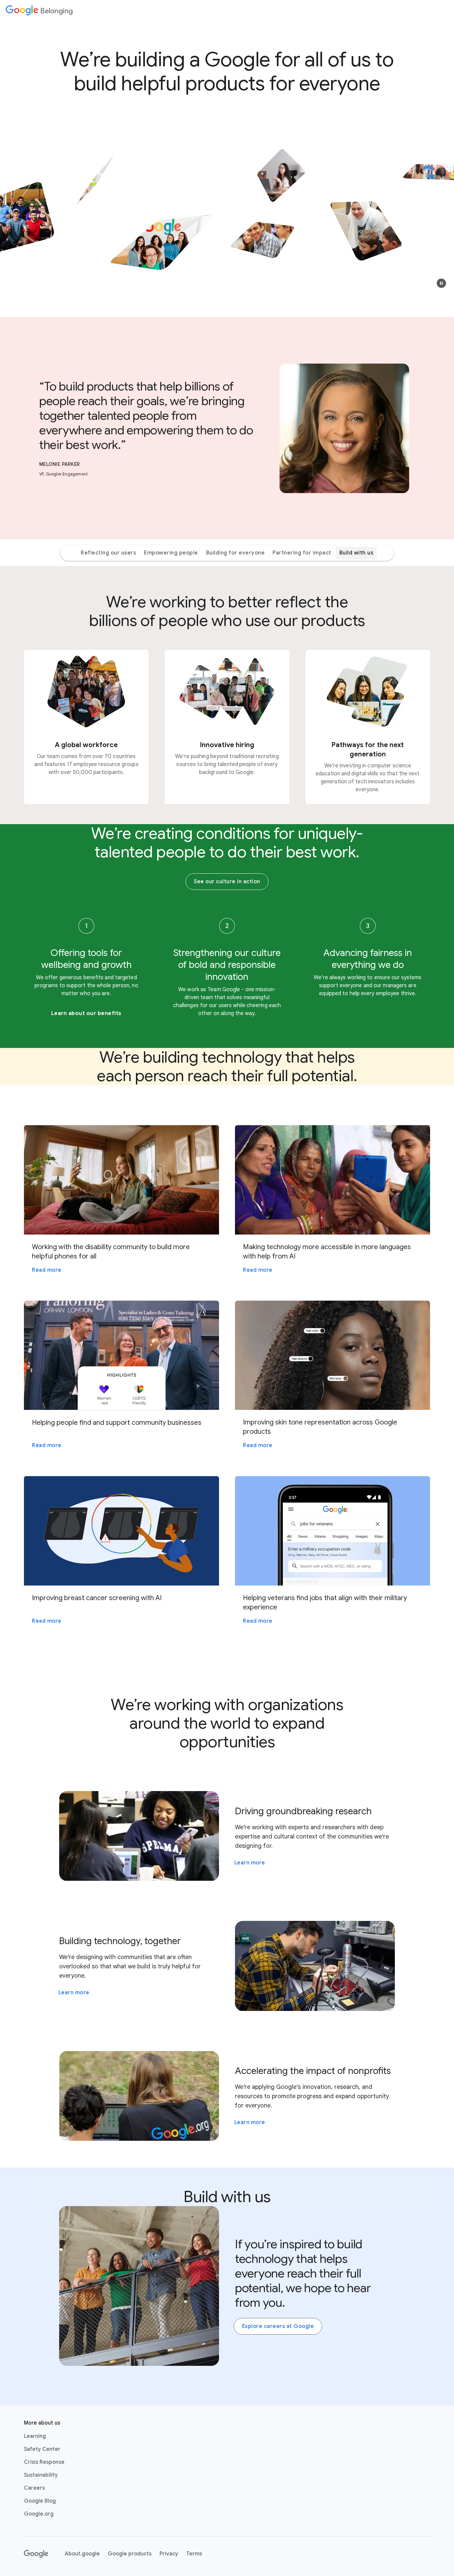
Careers (34, 2488)
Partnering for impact (302, 553)
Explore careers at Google (278, 2326)
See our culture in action (227, 882)
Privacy (169, 2554)
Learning (35, 2436)
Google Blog (40, 2501)
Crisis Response (44, 2462)
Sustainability (41, 2475)
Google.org (39, 2514)
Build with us (356, 553)
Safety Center (42, 2449)
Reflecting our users (108, 553)
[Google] (36, 2554)
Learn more (250, 1863)
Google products (130, 2554)
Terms (194, 2554)
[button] (441, 283)
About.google (82, 2554)
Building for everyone (235, 553)
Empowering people (171, 553)
